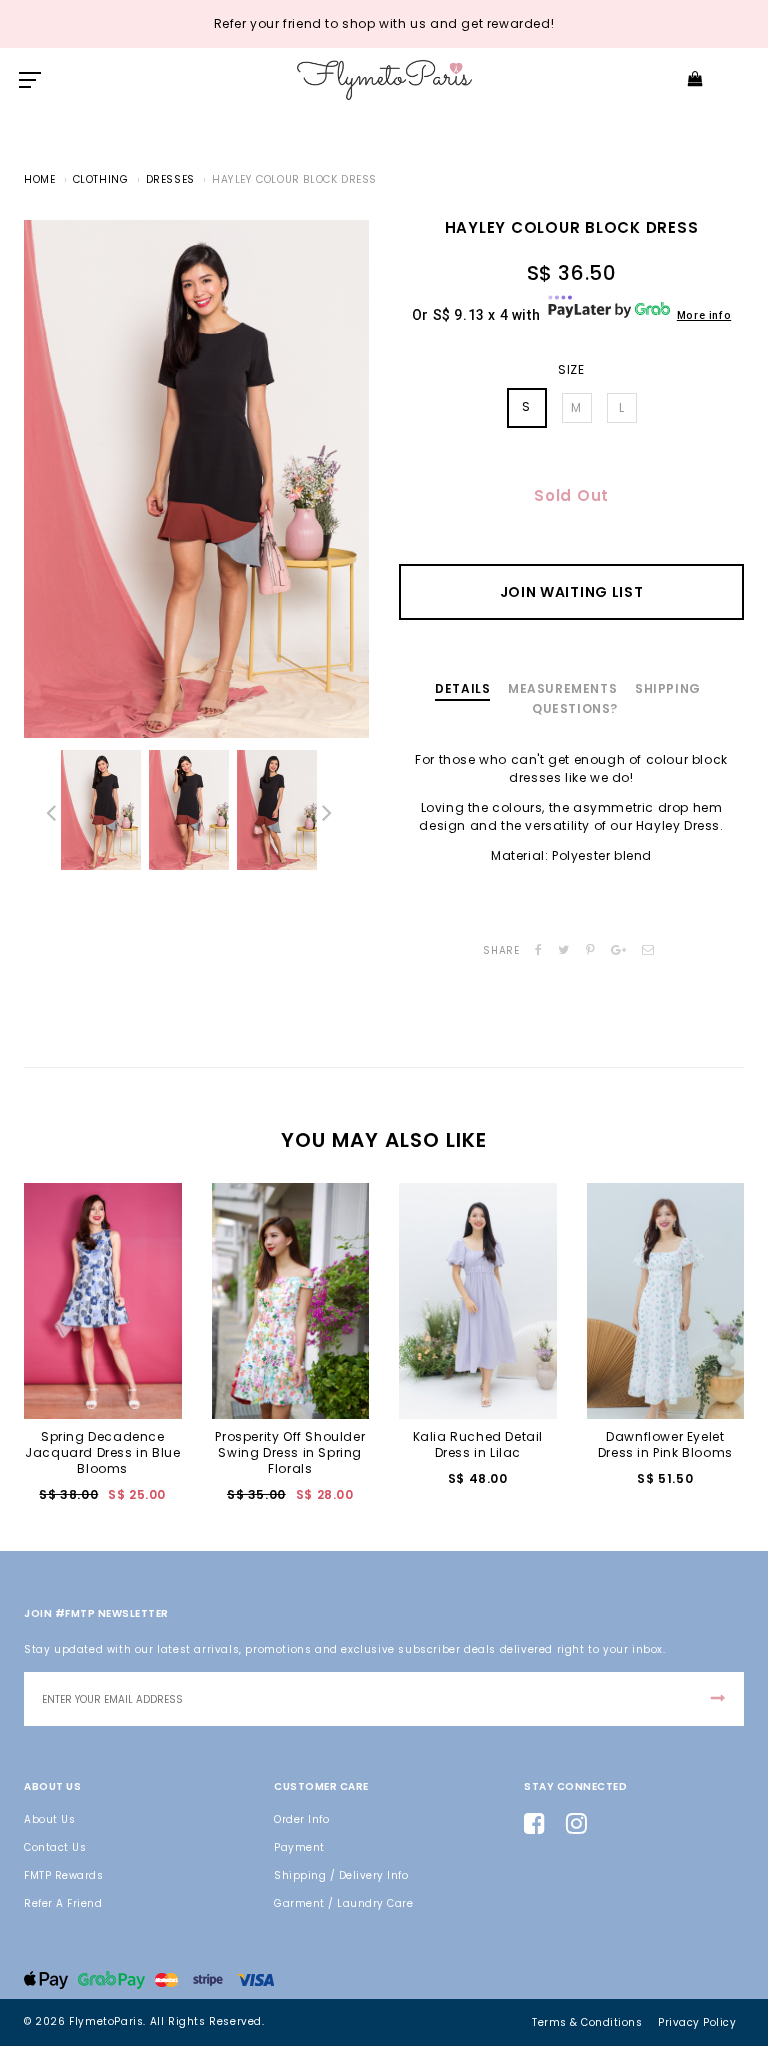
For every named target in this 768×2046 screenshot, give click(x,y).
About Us (49, 1819)
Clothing (101, 179)
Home (39, 179)
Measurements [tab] (562, 688)
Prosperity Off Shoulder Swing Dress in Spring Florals (290, 1452)
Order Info (301, 1819)
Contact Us (55, 1847)
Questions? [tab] (575, 708)
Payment (299, 1847)
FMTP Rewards (63, 1875)
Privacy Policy (697, 2022)
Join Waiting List (572, 592)
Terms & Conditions (587, 2022)
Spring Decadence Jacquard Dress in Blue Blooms (102, 1452)
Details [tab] (462, 688)
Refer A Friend (63, 1903)
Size (571, 370)
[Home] (384, 79)
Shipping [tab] (668, 688)
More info (704, 315)
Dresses (170, 179)
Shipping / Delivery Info (341, 1875)
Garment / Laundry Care (343, 1903)
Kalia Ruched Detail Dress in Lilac (478, 1444)
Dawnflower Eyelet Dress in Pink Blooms (665, 1444)
